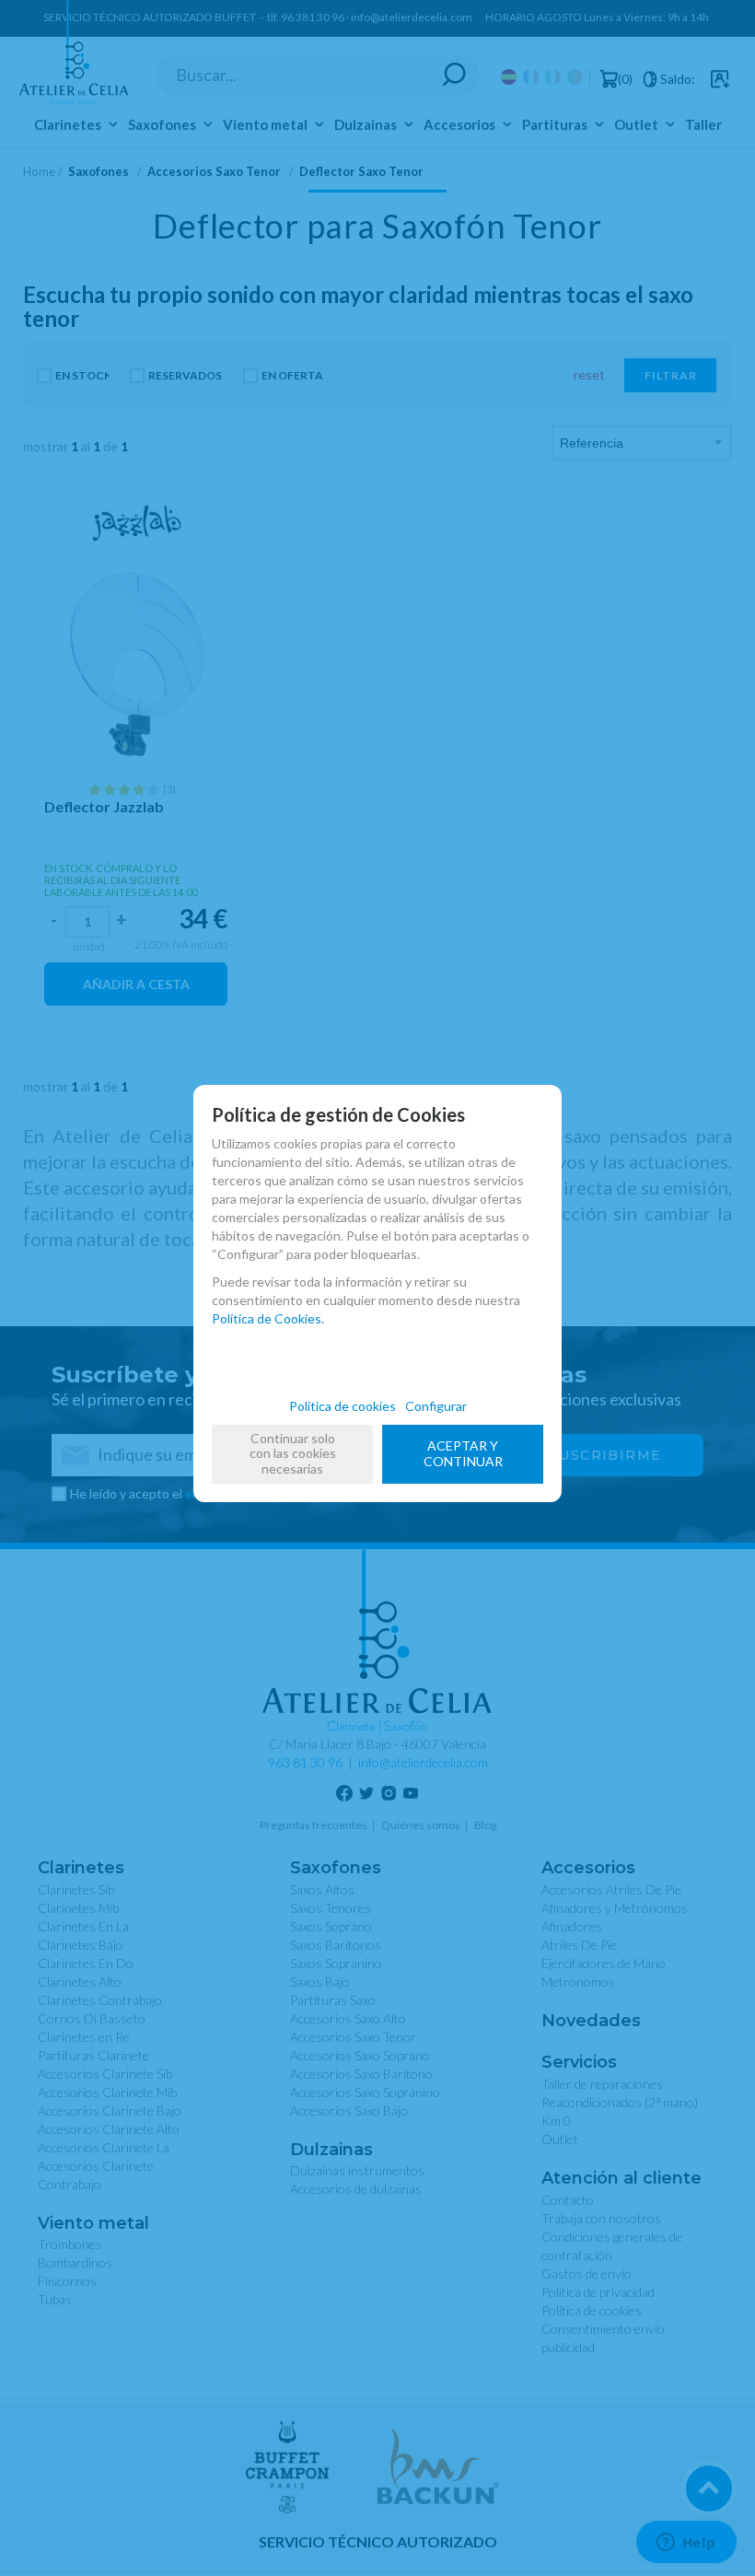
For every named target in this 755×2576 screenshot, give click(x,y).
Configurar (436, 1406)
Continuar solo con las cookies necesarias (293, 1454)
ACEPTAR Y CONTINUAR (463, 1453)
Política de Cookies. (268, 1318)
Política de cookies (343, 1406)
